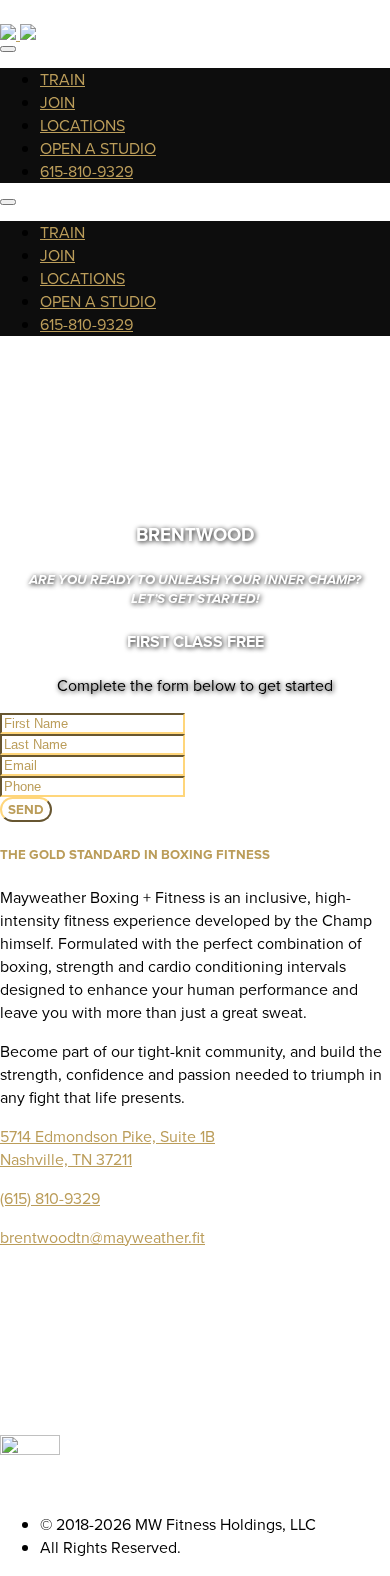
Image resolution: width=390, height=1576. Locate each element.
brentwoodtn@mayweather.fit (102, 1237)
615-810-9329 (86, 171)
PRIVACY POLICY (215, 1407)
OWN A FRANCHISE (215, 1338)
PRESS (215, 1384)
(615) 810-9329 (50, 1198)
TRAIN (62, 79)
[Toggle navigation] (8, 49)
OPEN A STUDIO (98, 148)
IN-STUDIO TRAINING (215, 1292)
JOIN (57, 102)
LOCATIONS (82, 125)
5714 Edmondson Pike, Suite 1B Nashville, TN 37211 (107, 1148)
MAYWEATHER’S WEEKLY (215, 1361)
